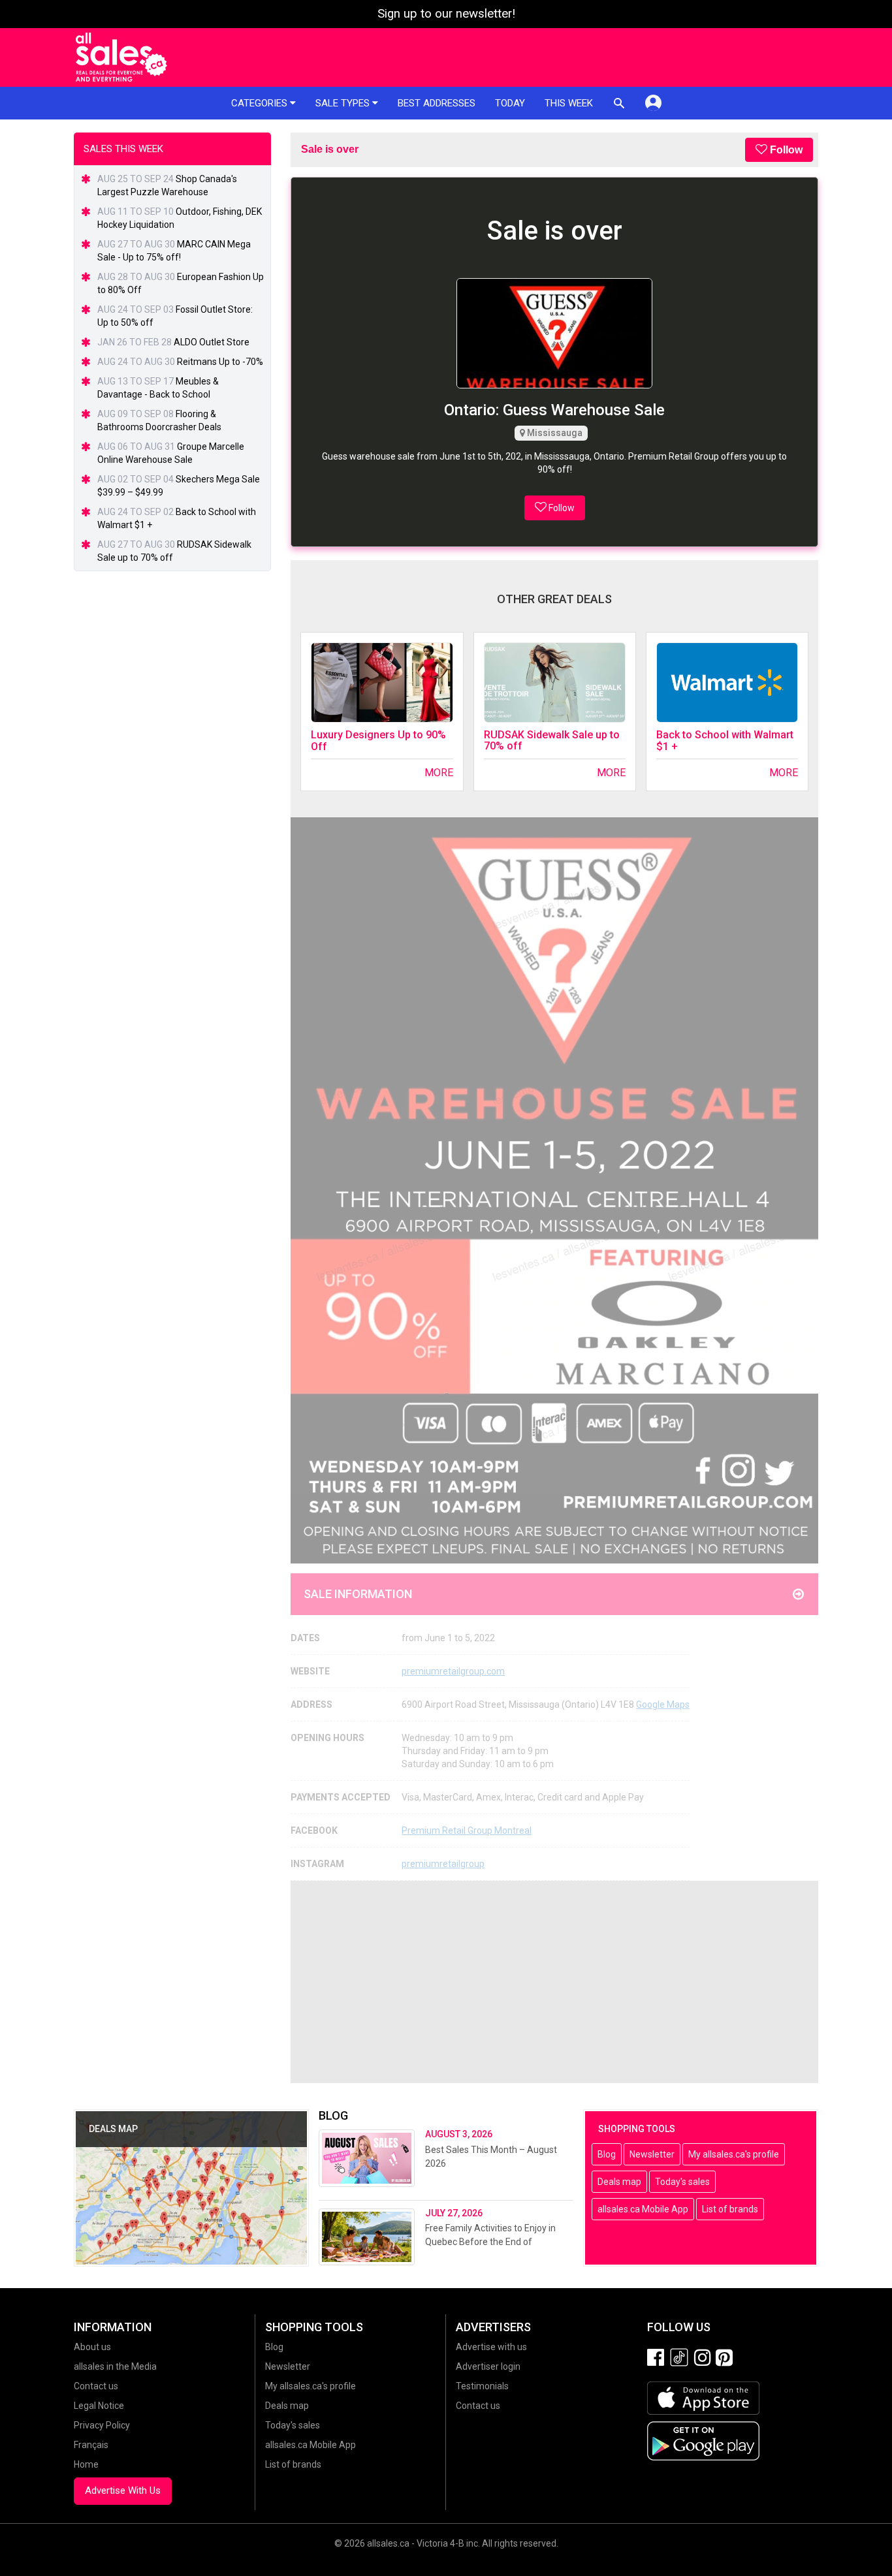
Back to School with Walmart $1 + (725, 741)
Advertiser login (488, 2366)
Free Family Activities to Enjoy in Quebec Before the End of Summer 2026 (490, 2242)
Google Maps (663, 1704)
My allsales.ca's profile (734, 2154)
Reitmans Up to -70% (220, 362)
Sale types (344, 103)
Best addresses (437, 103)
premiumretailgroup (443, 1864)
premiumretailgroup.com (453, 1671)
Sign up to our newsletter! (446, 14)
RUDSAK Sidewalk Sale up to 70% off (552, 741)
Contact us (96, 2386)
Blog (607, 2154)
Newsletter (652, 2154)
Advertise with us (491, 2347)
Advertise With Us (123, 2490)
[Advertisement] (554, 1982)
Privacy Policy (102, 2425)
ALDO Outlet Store (212, 342)
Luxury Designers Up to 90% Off (378, 741)
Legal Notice (99, 2406)
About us (92, 2347)
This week (569, 103)
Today (510, 103)
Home (86, 2464)
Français (91, 2445)
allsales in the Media (115, 2366)
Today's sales (682, 2182)
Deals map (619, 2182)
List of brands (730, 2209)
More (438, 773)
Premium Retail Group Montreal (467, 1830)
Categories (261, 103)
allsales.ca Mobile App (643, 2209)
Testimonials (482, 2386)
